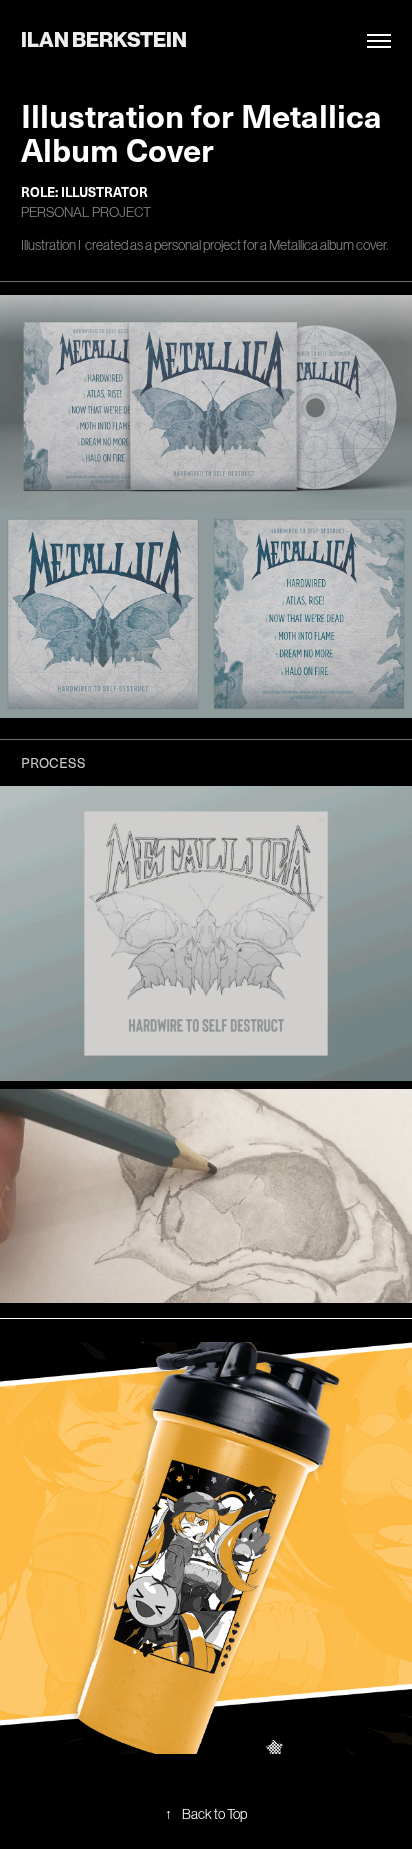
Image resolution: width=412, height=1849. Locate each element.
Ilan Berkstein (104, 40)
